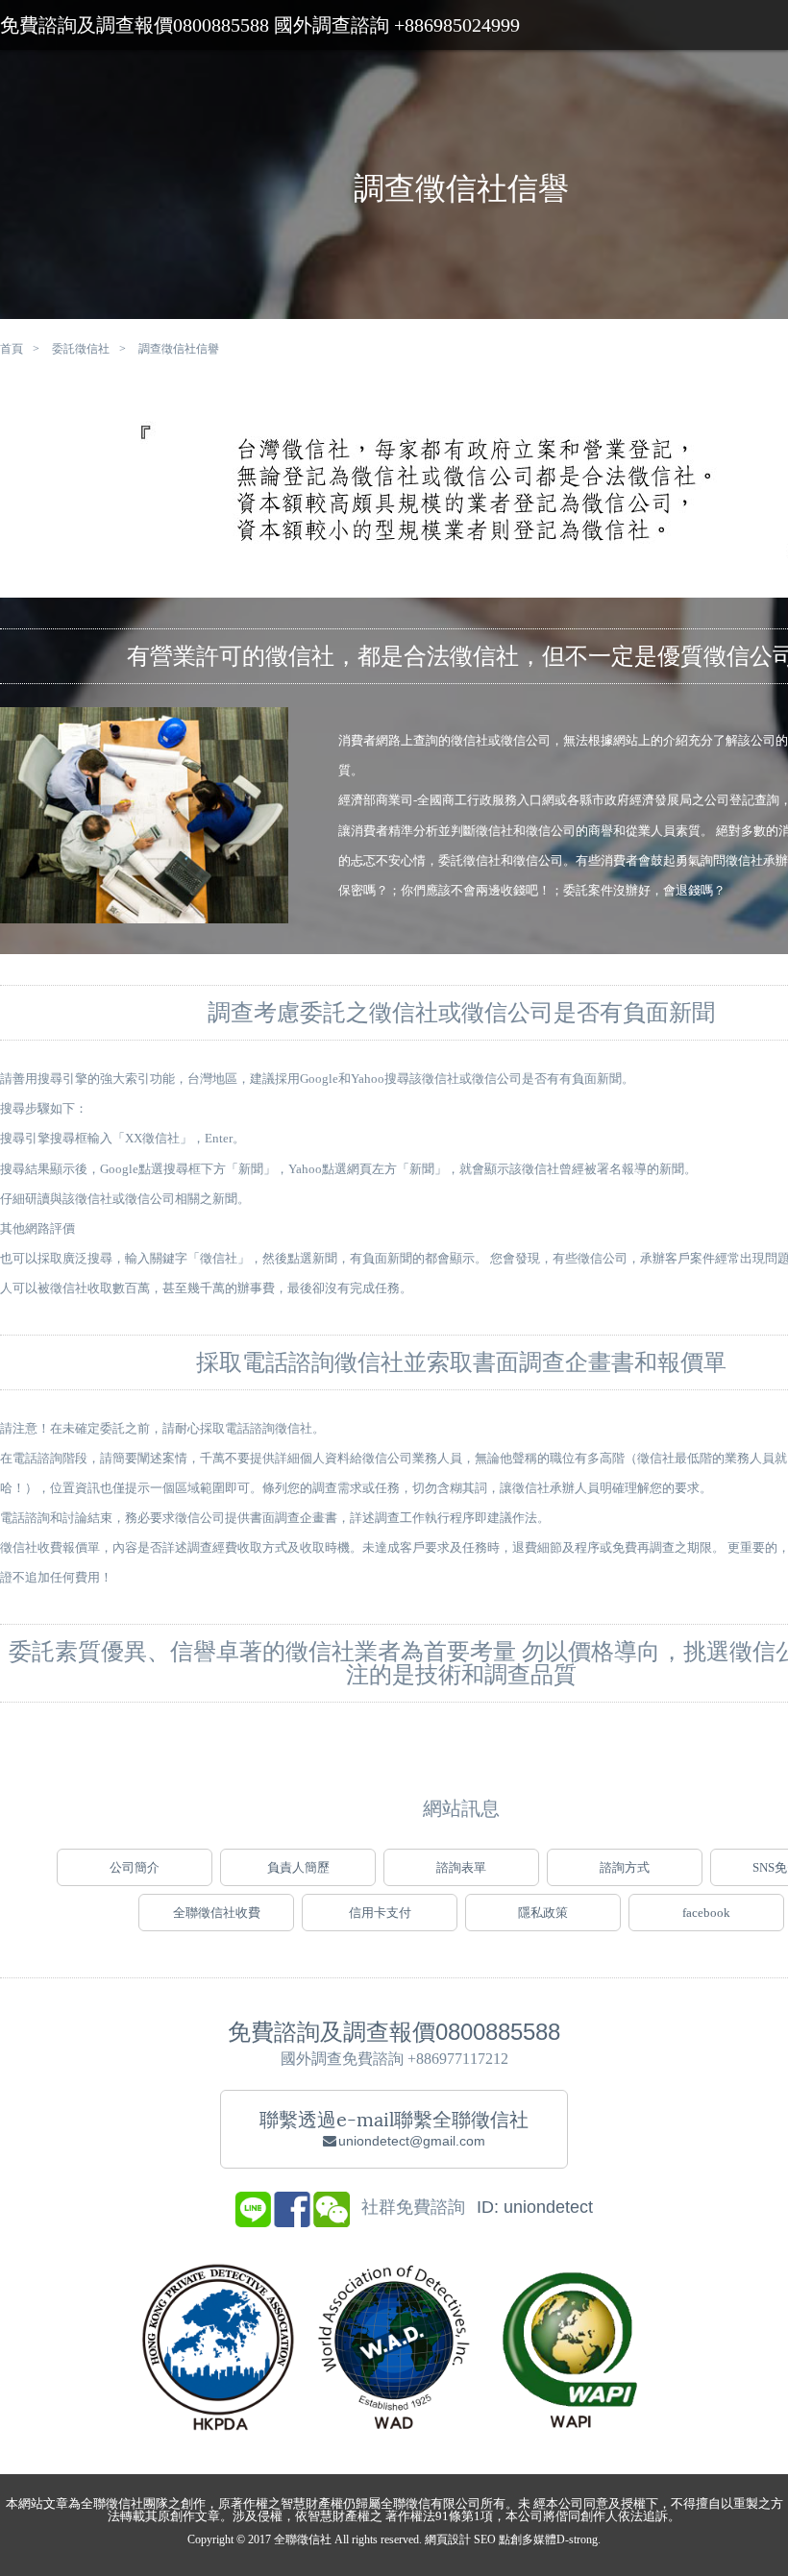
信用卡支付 (380, 1913)
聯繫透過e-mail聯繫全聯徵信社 (394, 2128)
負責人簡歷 (298, 1867)
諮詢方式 (625, 1867)
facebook (706, 1913)
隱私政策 (543, 1913)
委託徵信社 (81, 349)
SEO (485, 2539)
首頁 (12, 349)
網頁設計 (448, 2539)
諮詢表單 (461, 1867)
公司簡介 (135, 1867)
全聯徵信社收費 (217, 1913)
